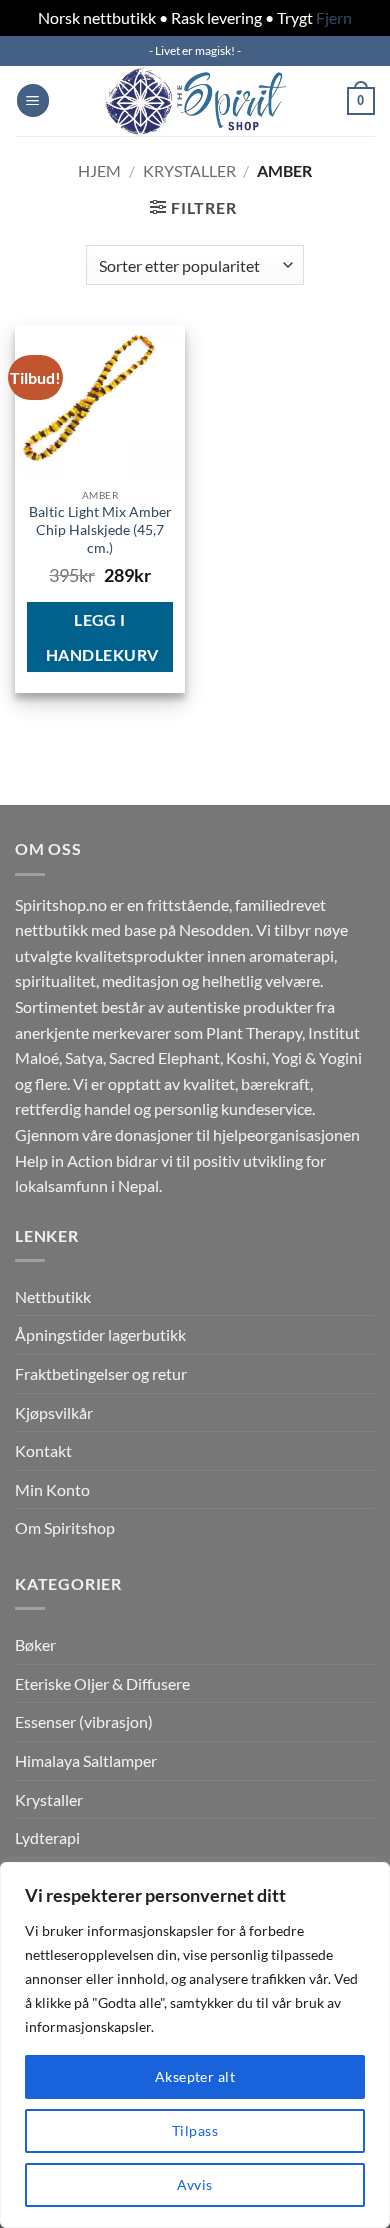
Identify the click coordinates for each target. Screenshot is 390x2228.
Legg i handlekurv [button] (102, 637)
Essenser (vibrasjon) (84, 1721)
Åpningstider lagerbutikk (100, 1334)
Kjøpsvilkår (54, 1412)
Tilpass (195, 2130)
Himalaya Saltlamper (86, 1760)
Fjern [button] (334, 17)
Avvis (194, 2184)
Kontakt (43, 1450)
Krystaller (189, 170)
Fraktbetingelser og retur (101, 1373)
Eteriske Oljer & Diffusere (102, 1683)
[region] (195, 2045)
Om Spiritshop (65, 1527)
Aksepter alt (195, 2076)
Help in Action (64, 1160)
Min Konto (52, 1489)
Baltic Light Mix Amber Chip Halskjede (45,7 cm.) (100, 529)
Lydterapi (47, 1837)
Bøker (35, 1644)
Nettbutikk (53, 1296)
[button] (33, 100)
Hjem (99, 170)
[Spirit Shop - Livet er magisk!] (195, 101)
